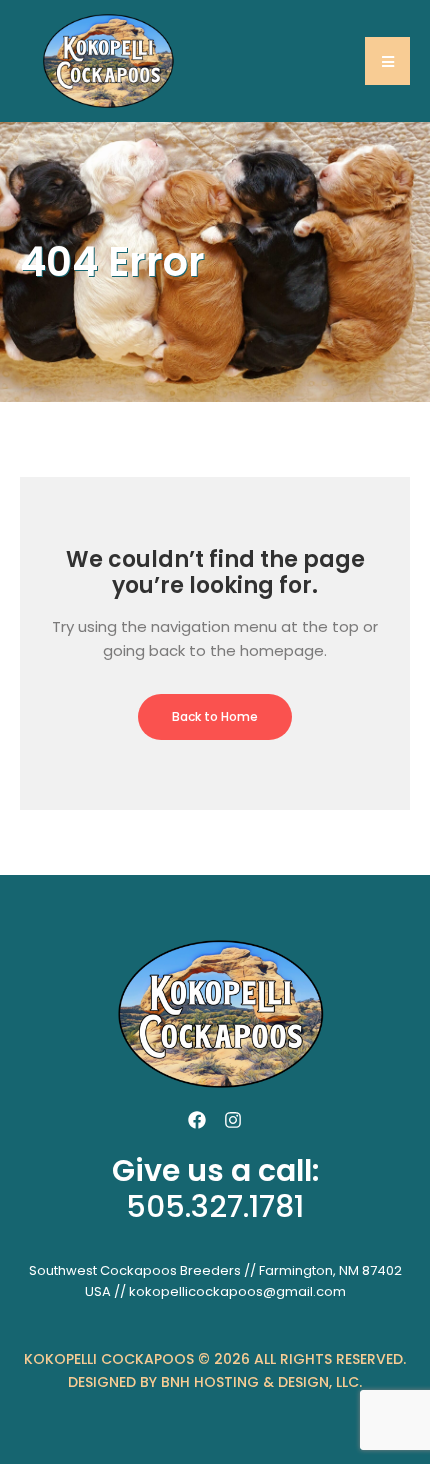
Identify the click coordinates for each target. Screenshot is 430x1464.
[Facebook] (197, 1120)
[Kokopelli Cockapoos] (105, 60)
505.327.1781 (215, 1206)
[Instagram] (232, 1120)
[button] (387, 61)
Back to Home (215, 716)
